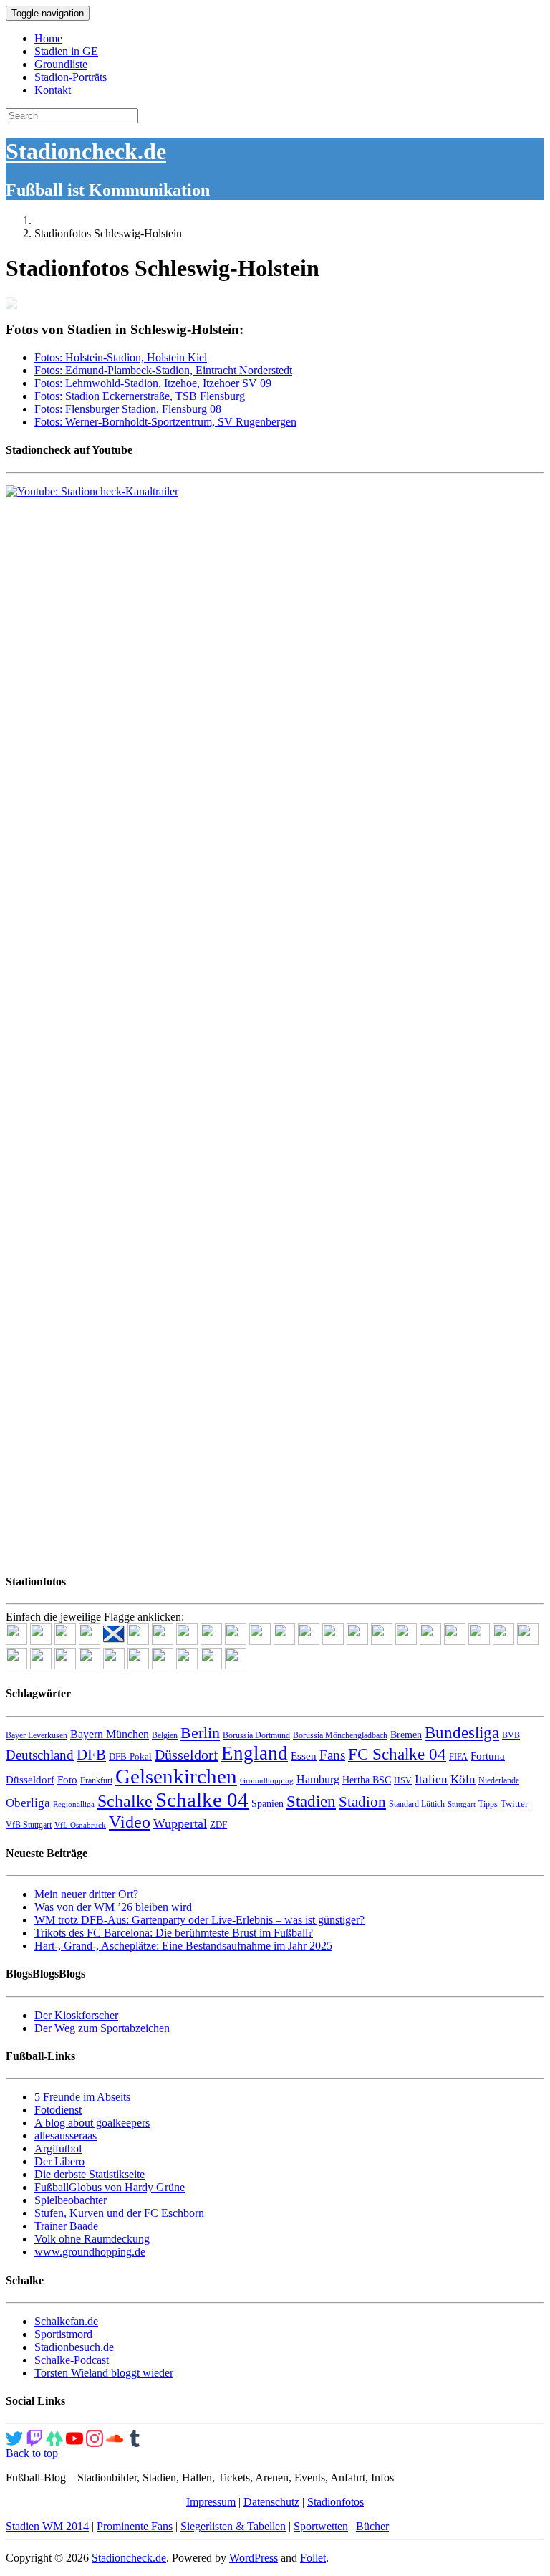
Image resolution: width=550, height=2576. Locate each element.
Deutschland (40, 1755)
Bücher (372, 2526)
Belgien (165, 1735)
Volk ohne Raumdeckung (92, 2239)
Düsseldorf (187, 1755)
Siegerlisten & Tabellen (233, 2526)
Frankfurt (96, 1780)
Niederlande (499, 1780)
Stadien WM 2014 (47, 2526)
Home (48, 38)
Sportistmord (63, 2334)
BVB (511, 1735)
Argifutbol (58, 2148)
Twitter (514, 1804)
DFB (91, 1755)
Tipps (488, 1804)
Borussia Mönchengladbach (340, 1735)
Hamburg (318, 1779)
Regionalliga (74, 1804)
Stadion (362, 1802)
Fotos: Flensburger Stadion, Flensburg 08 (128, 409)
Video (130, 1822)
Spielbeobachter (71, 2200)
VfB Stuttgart (29, 1825)
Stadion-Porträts (71, 77)
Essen (304, 1756)
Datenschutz (271, 2502)
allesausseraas (66, 2136)
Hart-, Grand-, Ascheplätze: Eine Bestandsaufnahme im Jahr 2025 (183, 1946)
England (255, 1753)
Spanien (267, 1804)
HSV (403, 1780)
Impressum (211, 2502)
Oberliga (28, 1803)
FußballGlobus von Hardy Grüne (110, 2187)
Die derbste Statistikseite (90, 2174)
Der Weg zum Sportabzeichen (102, 2028)
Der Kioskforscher (76, 2015)
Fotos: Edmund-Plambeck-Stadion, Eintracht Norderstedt (163, 370)
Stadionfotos (336, 2502)
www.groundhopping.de (90, 2252)
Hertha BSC (367, 1780)
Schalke (125, 1801)
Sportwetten (321, 2526)
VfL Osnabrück (80, 1825)
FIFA (458, 1757)
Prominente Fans (135, 2526)
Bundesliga (462, 1732)
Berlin (200, 1733)
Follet (313, 2558)
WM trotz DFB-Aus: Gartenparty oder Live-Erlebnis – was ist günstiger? (199, 1920)
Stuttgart (462, 1804)
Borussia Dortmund (256, 1735)
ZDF (218, 1824)
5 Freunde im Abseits (82, 2097)
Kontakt (53, 90)
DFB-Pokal (130, 1756)
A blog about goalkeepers (92, 2123)
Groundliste (61, 64)
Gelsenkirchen (176, 1776)
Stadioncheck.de (86, 151)
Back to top (32, 2453)
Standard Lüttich (417, 1804)
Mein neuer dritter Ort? (86, 1894)
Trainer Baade (66, 2226)
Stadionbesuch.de (74, 2347)
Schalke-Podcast (72, 2360)
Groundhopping (267, 1781)
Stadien (311, 1801)
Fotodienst (58, 2110)
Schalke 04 (202, 1800)
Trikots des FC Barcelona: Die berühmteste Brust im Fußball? (174, 1933)
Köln (463, 1779)
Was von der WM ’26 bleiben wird (113, 1907)
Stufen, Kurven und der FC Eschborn (119, 2213)
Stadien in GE (66, 51)
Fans (332, 1755)
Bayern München (110, 1734)
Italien (431, 1779)
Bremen (406, 1735)
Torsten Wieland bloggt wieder (104, 2373)
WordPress (254, 2558)
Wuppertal (180, 1823)
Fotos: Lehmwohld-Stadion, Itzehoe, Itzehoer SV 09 (153, 383)
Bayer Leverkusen (37, 1735)
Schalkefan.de (66, 2321)
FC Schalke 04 (397, 1754)
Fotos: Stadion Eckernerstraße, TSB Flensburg (140, 396)
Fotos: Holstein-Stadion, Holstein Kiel (121, 357)
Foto (67, 1780)
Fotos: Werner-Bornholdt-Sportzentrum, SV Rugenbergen (165, 422)
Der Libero (59, 2161)
